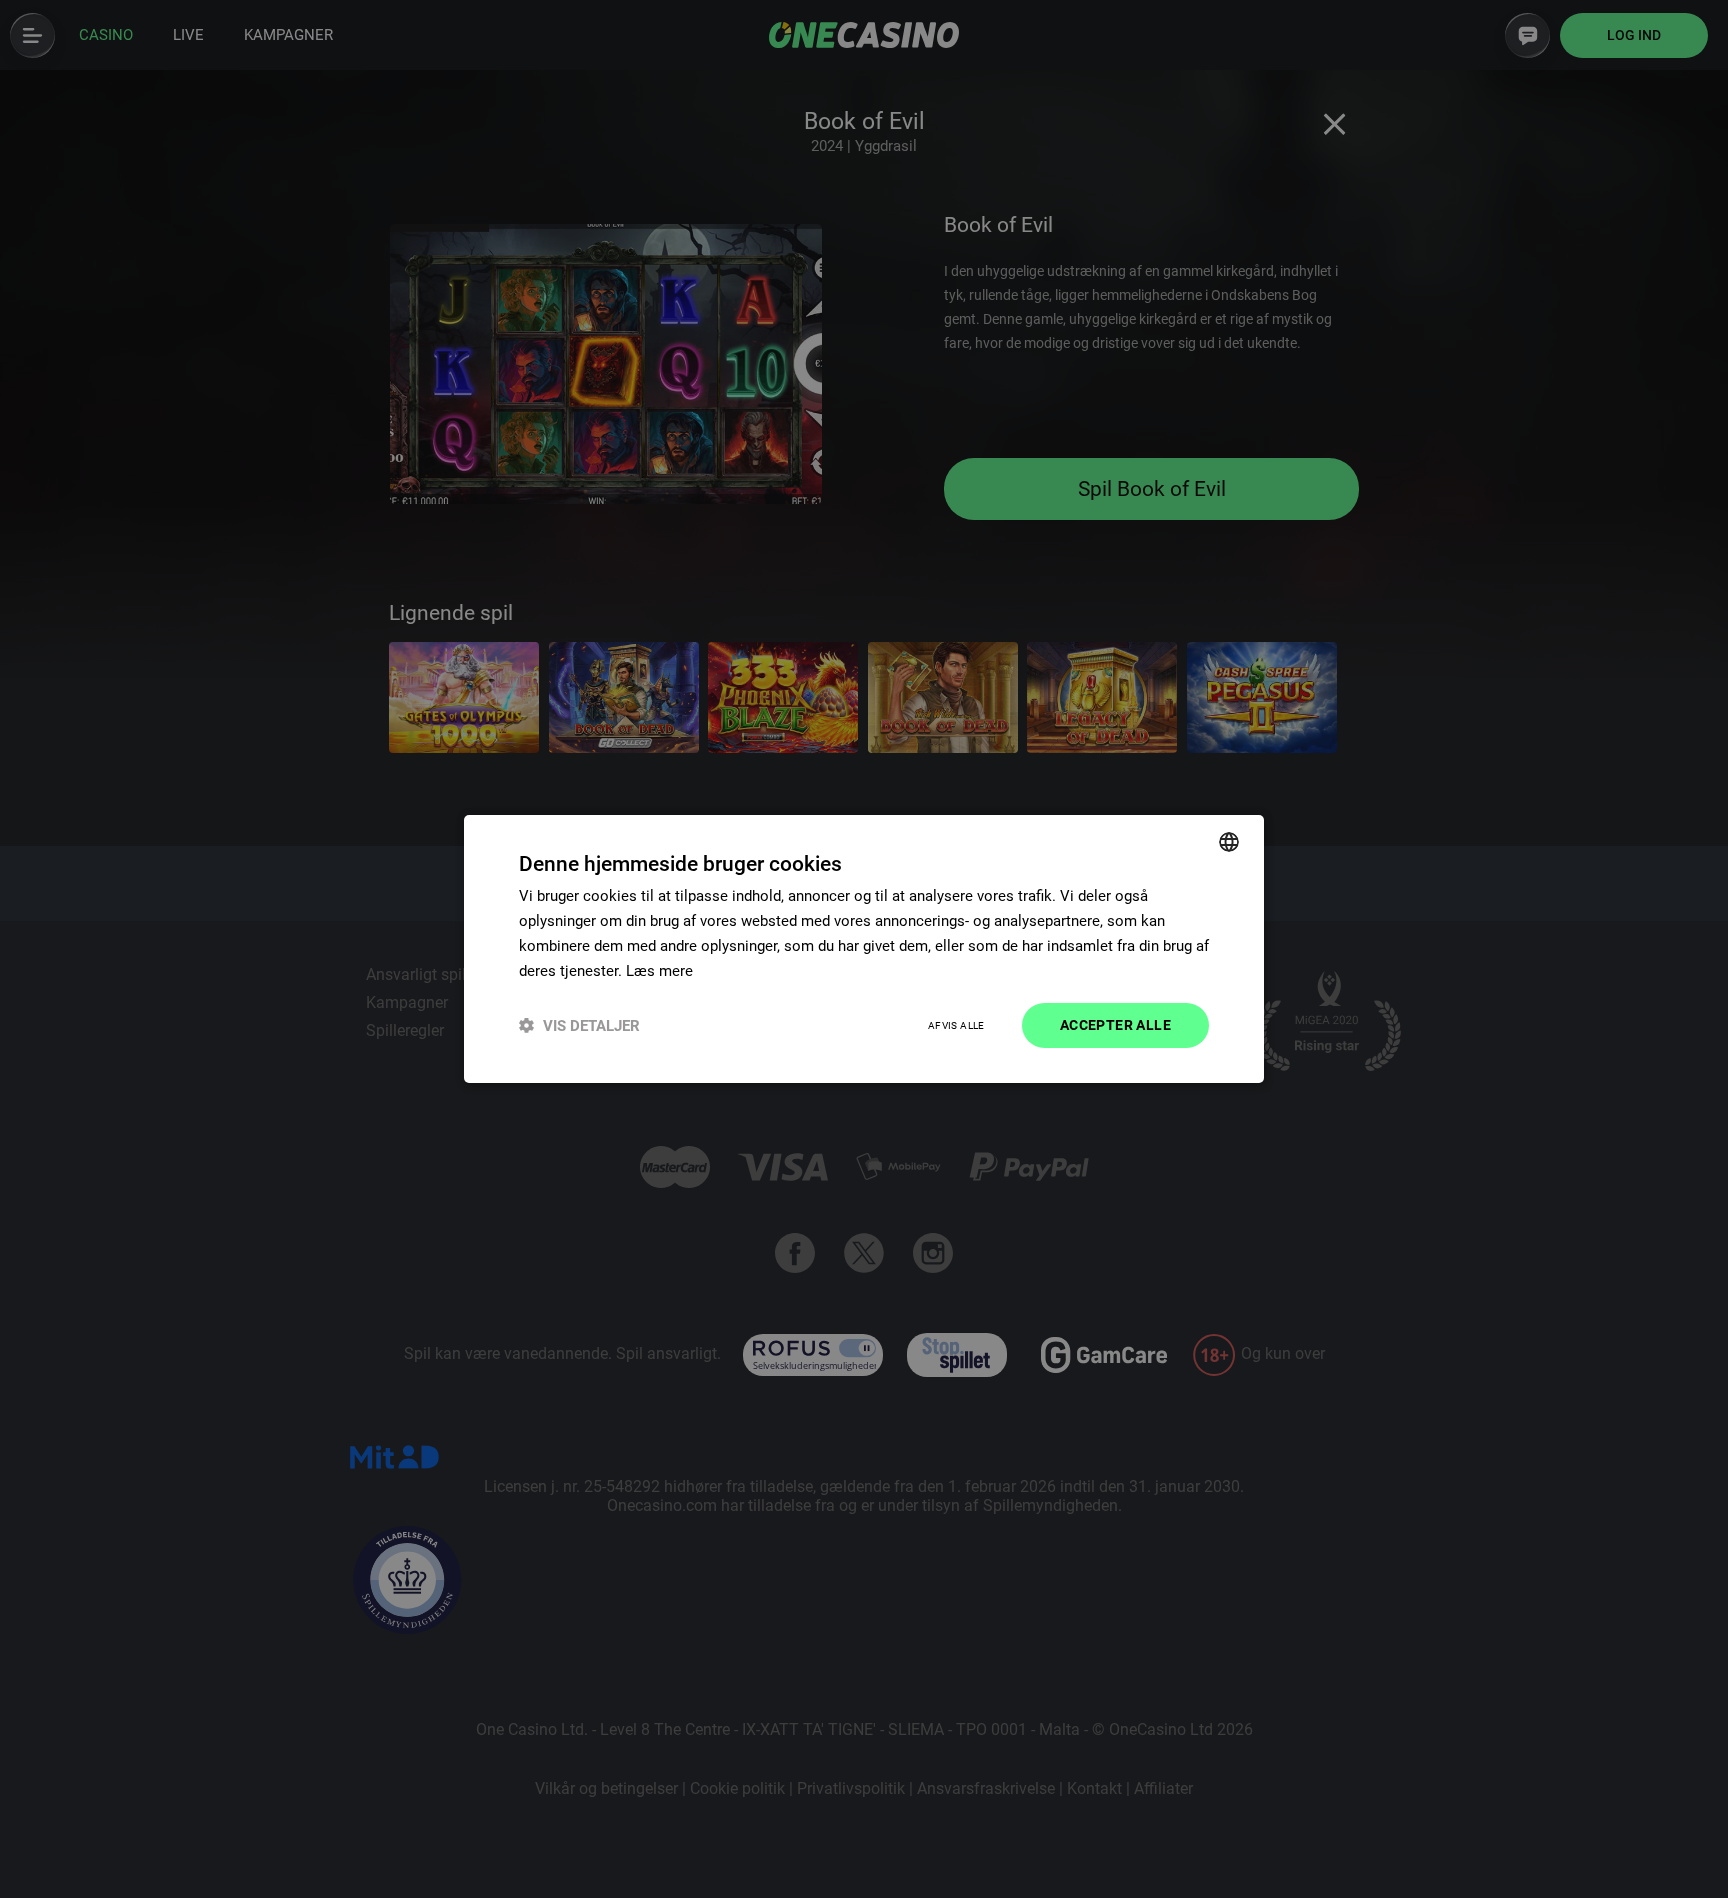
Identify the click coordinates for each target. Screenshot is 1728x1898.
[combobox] (1229, 842)
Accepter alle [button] (1115, 1025)
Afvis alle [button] (956, 1025)
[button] (579, 1025)
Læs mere (659, 971)
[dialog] (864, 949)
